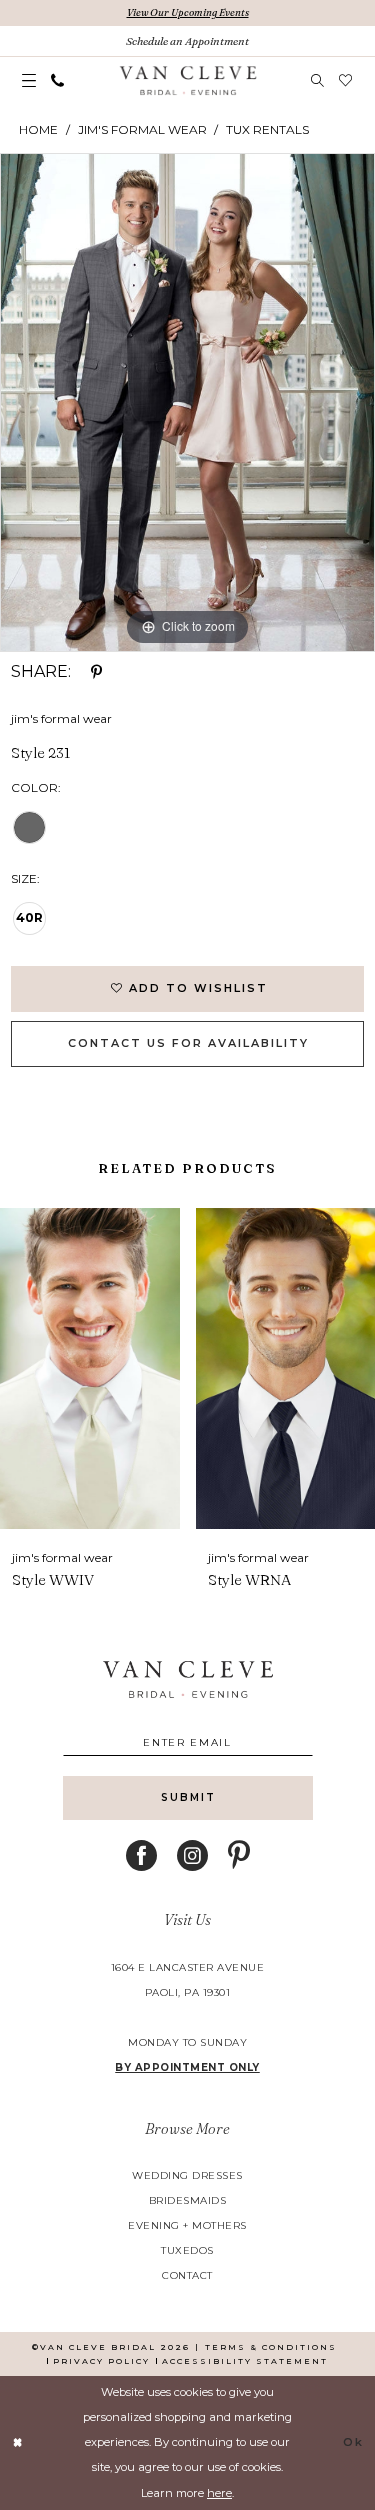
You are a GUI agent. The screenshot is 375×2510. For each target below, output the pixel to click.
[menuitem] (29, 81)
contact (187, 2275)
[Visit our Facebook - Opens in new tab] (141, 1855)
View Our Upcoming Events (188, 12)
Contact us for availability (188, 1043)
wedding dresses (187, 2175)
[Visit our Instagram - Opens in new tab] (192, 1855)
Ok (353, 2442)
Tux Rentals (267, 129)
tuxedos (187, 2250)
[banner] (187, 81)
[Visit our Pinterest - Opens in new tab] (239, 1855)
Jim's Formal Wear (142, 129)
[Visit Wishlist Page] (346, 80)
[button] (29, 81)
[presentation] (95, 1368)
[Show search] (318, 80)
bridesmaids (188, 2200)
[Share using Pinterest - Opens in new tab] (96, 672)
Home (38, 129)
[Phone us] (58, 80)
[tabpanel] (187, 402)
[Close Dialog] (18, 2442)
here (219, 2493)
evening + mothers (187, 2225)
